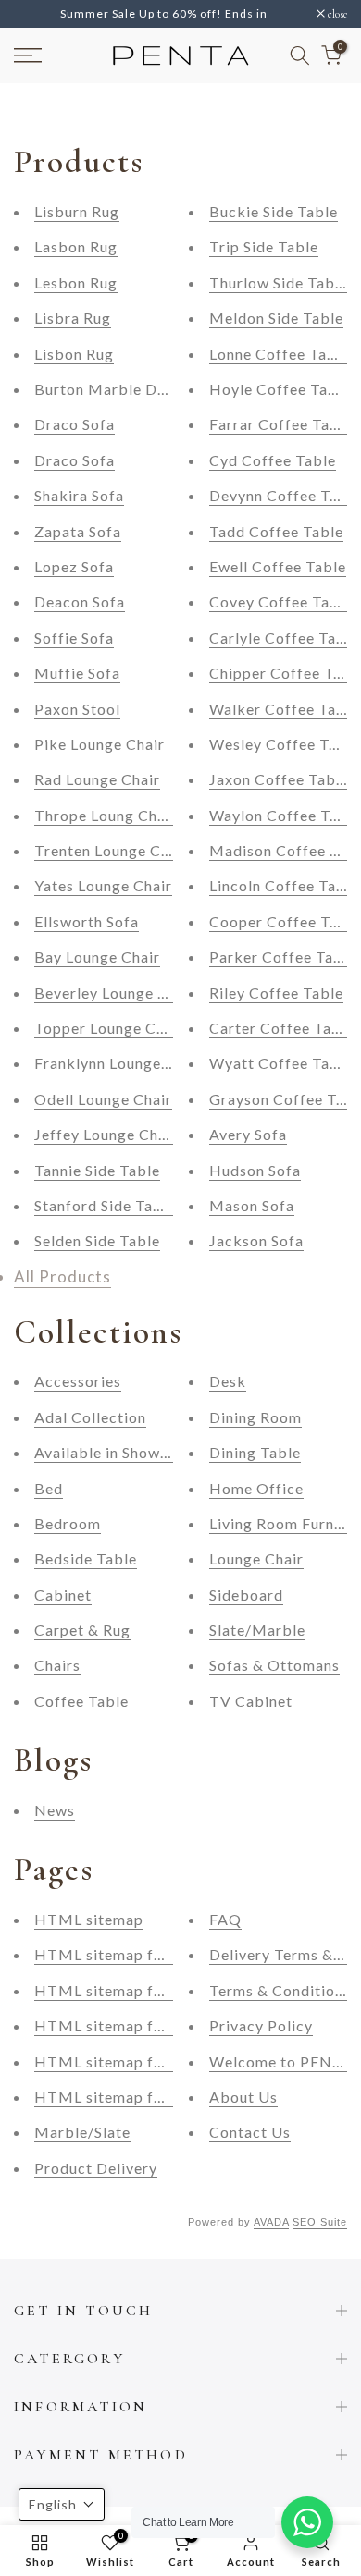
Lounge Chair (256, 1558)
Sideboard (246, 1595)
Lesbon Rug (76, 282)
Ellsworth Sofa (87, 921)
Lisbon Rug (74, 354)
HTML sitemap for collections (143, 2025)
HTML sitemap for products (136, 1954)
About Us (243, 2097)
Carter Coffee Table (282, 1028)
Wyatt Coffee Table (281, 1063)
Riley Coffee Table (276, 993)
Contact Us (250, 2132)
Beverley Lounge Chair (115, 993)
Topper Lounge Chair (109, 1028)
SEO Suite (320, 2222)
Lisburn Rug (77, 211)
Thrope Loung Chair (106, 815)
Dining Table (255, 1452)
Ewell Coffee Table (278, 566)
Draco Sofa (75, 424)
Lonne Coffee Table (280, 354)
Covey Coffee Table (281, 601)
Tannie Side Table (97, 1170)
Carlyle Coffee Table (284, 638)
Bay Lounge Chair (97, 957)
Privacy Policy (261, 2025)
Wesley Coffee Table (285, 744)
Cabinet (63, 1595)
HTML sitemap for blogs (124, 2061)
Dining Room (255, 1417)
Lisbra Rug (73, 318)
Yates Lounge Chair (103, 885)
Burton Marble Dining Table (136, 389)
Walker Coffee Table (284, 709)
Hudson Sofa (255, 1170)
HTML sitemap (89, 1919)
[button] (62, 2504)
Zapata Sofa (78, 531)
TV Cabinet (251, 1701)
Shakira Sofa (79, 495)
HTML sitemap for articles (131, 1990)
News (55, 1810)
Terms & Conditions (280, 1990)
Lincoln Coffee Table (284, 885)
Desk (228, 1381)
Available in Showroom (116, 1452)
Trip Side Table (264, 246)
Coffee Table (81, 1701)
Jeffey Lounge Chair (106, 1134)
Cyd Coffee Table (273, 460)
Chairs (57, 1665)
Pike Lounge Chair (100, 744)
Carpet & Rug (82, 1630)
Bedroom (68, 1523)
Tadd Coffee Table (276, 531)
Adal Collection (90, 1417)
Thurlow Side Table (279, 282)
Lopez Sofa (74, 566)
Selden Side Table (97, 1240)
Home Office (256, 1488)
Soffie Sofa (74, 638)
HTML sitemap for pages (125, 2097)
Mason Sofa (252, 1205)
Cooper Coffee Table (285, 921)
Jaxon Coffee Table (279, 779)
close (336, 14)
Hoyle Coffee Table (280, 389)
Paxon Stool (77, 709)
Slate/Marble (257, 1630)
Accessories (78, 1381)
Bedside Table (86, 1558)
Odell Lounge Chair (103, 1099)
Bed (49, 1488)
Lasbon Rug (76, 246)
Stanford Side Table (105, 1205)
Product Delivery (96, 2168)
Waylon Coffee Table (285, 815)
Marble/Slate (82, 2132)
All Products (62, 1276)
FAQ (225, 1919)
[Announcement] (165, 14)
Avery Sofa (248, 1134)
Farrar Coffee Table (281, 424)
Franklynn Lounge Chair (119, 1063)
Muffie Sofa (77, 673)
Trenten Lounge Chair (112, 850)
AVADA (271, 2222)
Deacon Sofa (80, 601)
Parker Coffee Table (283, 957)
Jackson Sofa (256, 1240)
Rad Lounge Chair (97, 779)
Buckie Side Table (274, 211)
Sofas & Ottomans (274, 1665)
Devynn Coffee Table (285, 495)
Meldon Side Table (276, 318)
